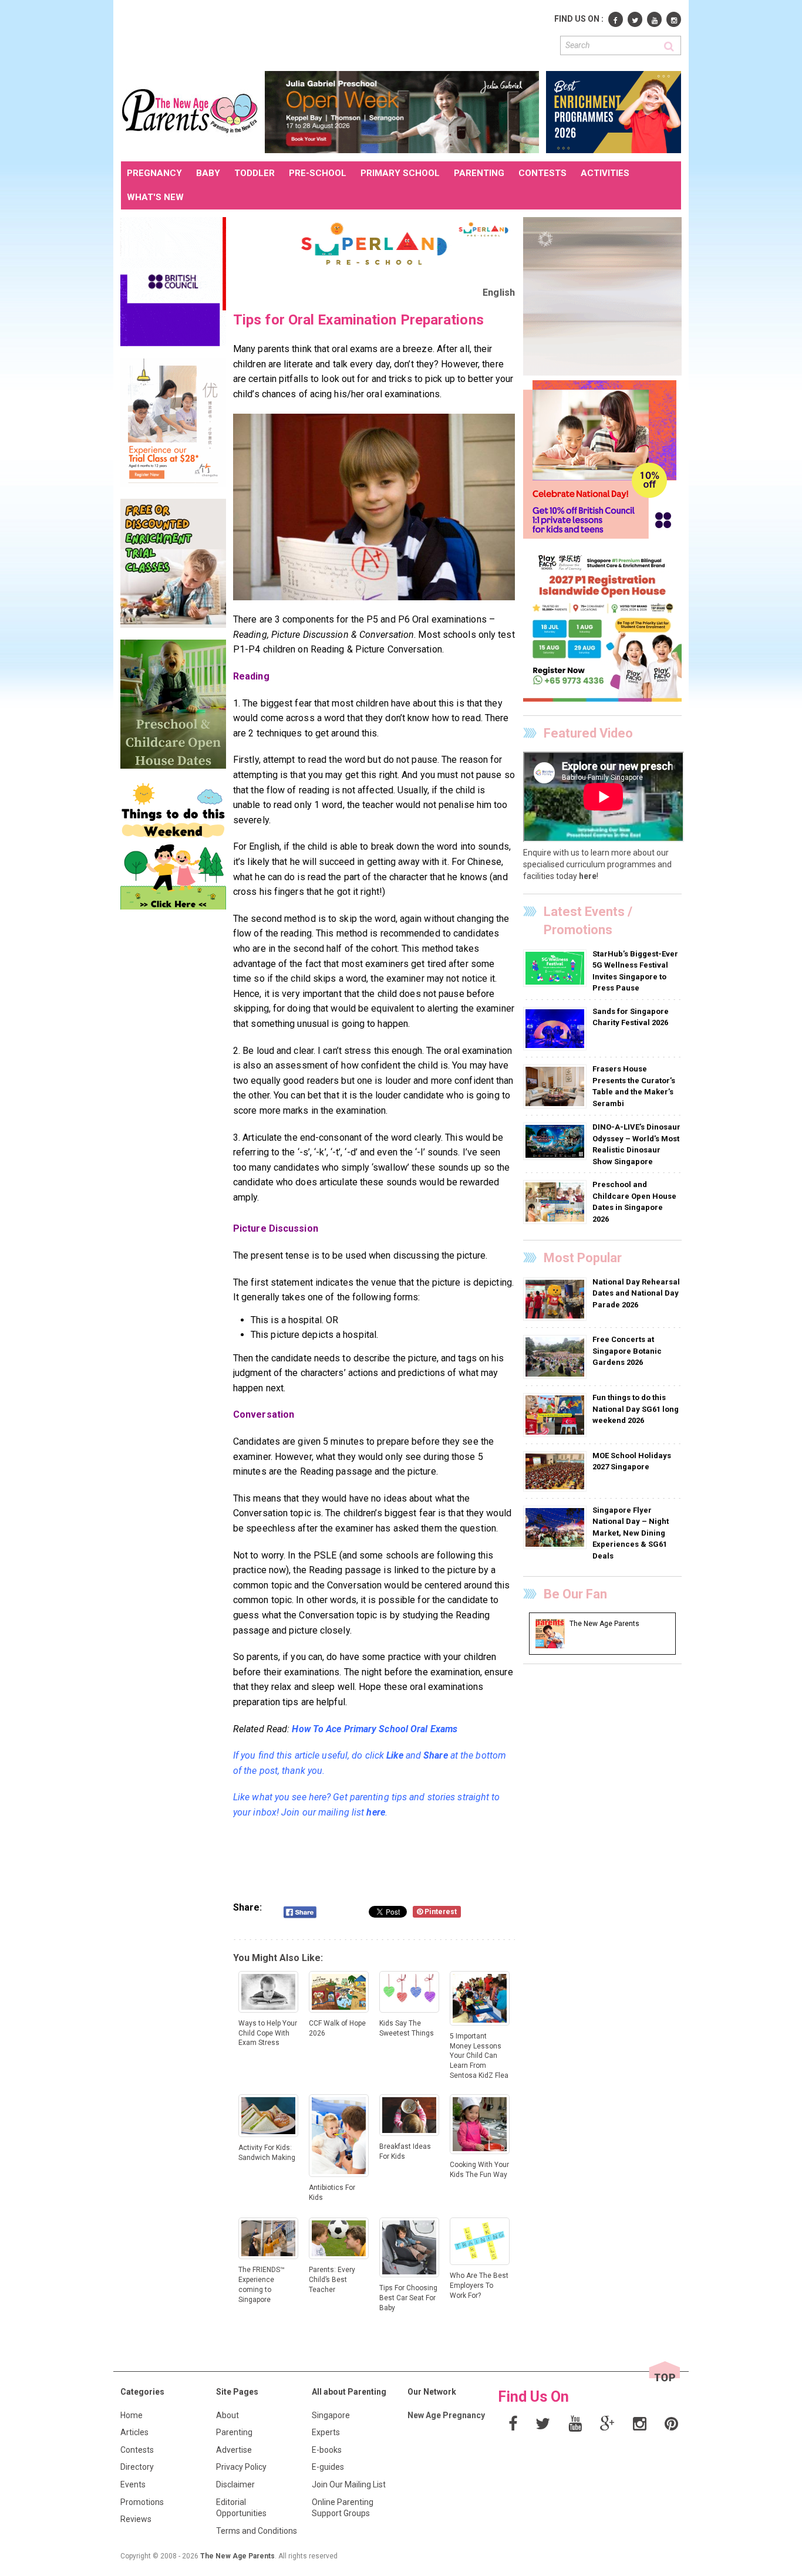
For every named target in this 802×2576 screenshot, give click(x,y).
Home (132, 2415)
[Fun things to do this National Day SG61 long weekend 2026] (556, 1415)
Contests (137, 2450)
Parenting (234, 2432)
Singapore (331, 2415)
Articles (134, 2432)
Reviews (136, 2519)
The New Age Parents (237, 2556)
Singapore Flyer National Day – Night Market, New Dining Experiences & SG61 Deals (631, 1533)
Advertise (234, 2450)
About (228, 2415)
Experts (326, 2432)
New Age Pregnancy (446, 2415)
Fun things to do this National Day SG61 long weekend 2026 (636, 1409)
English (499, 293)
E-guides (328, 2467)
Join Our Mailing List (349, 2484)
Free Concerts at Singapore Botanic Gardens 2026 (627, 1351)
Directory (137, 2467)
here (375, 1812)
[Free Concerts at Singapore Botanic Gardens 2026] (556, 1357)
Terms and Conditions (257, 2531)
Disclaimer (235, 2484)
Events (133, 2484)
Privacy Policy (241, 2467)
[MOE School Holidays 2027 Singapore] (556, 1470)
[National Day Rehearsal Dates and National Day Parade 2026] (556, 1299)
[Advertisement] (335, 34)
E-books (327, 2450)
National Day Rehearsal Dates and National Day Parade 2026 (636, 1293)
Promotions (142, 2502)
